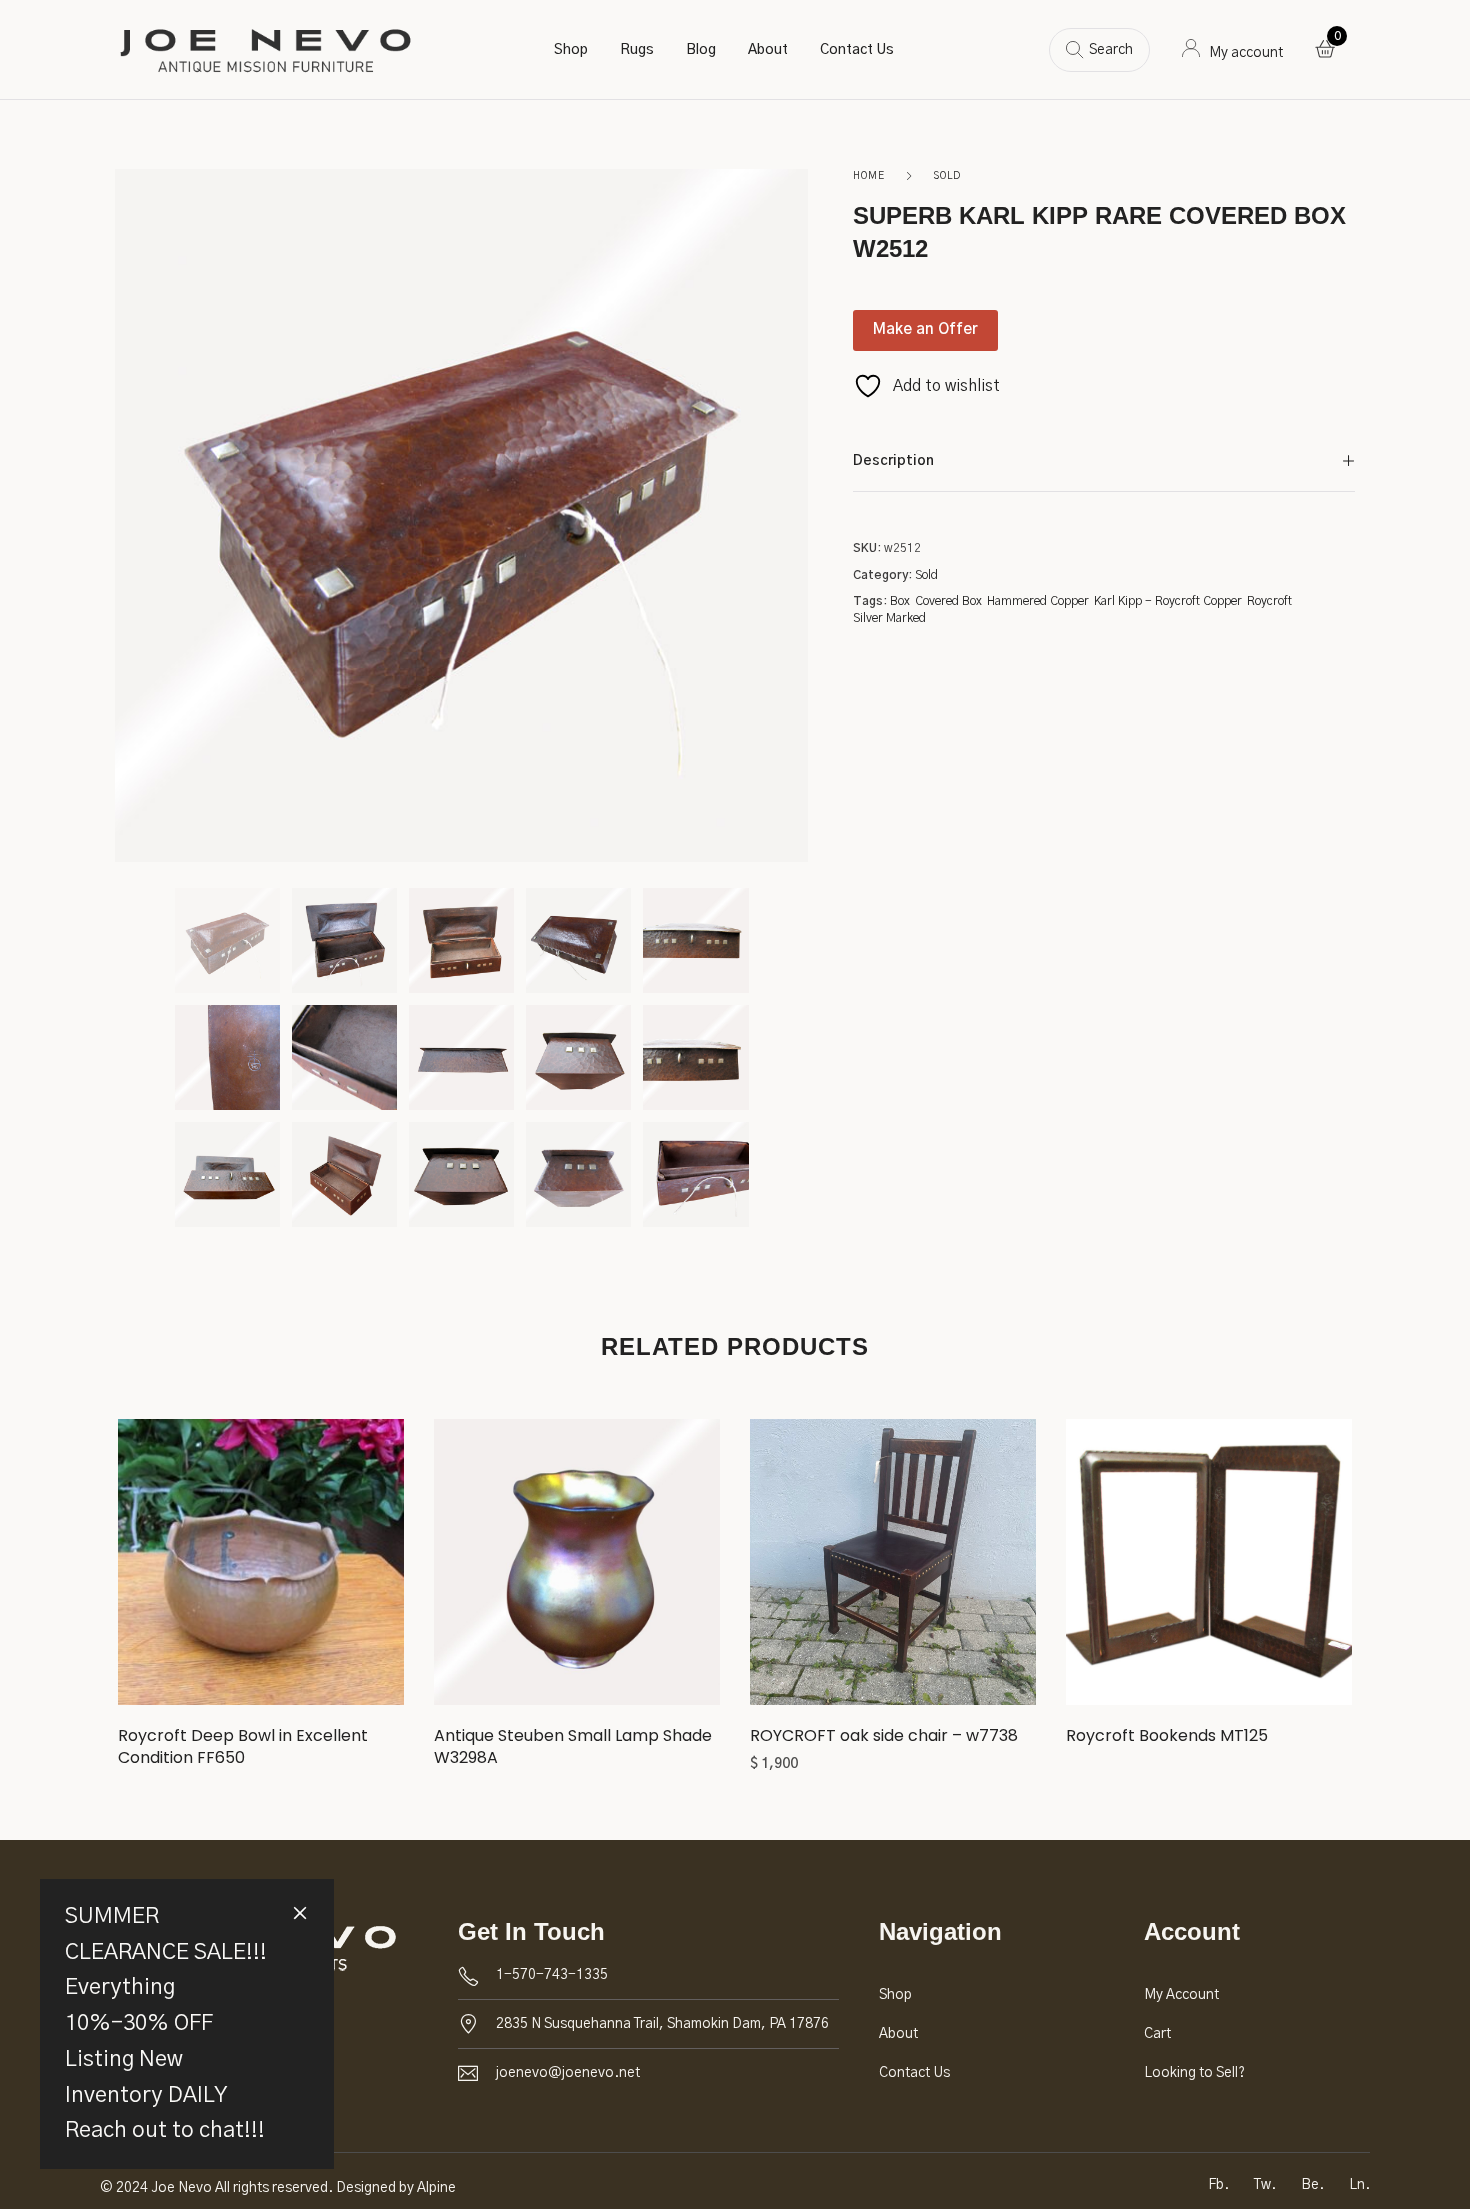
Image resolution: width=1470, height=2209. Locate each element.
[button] (893, 1569)
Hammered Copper (1038, 601)
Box (900, 601)
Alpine (436, 2188)
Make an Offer (925, 329)
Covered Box (948, 601)
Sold (947, 176)
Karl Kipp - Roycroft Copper (1168, 601)
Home (869, 176)
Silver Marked (889, 618)
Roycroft (1269, 601)
